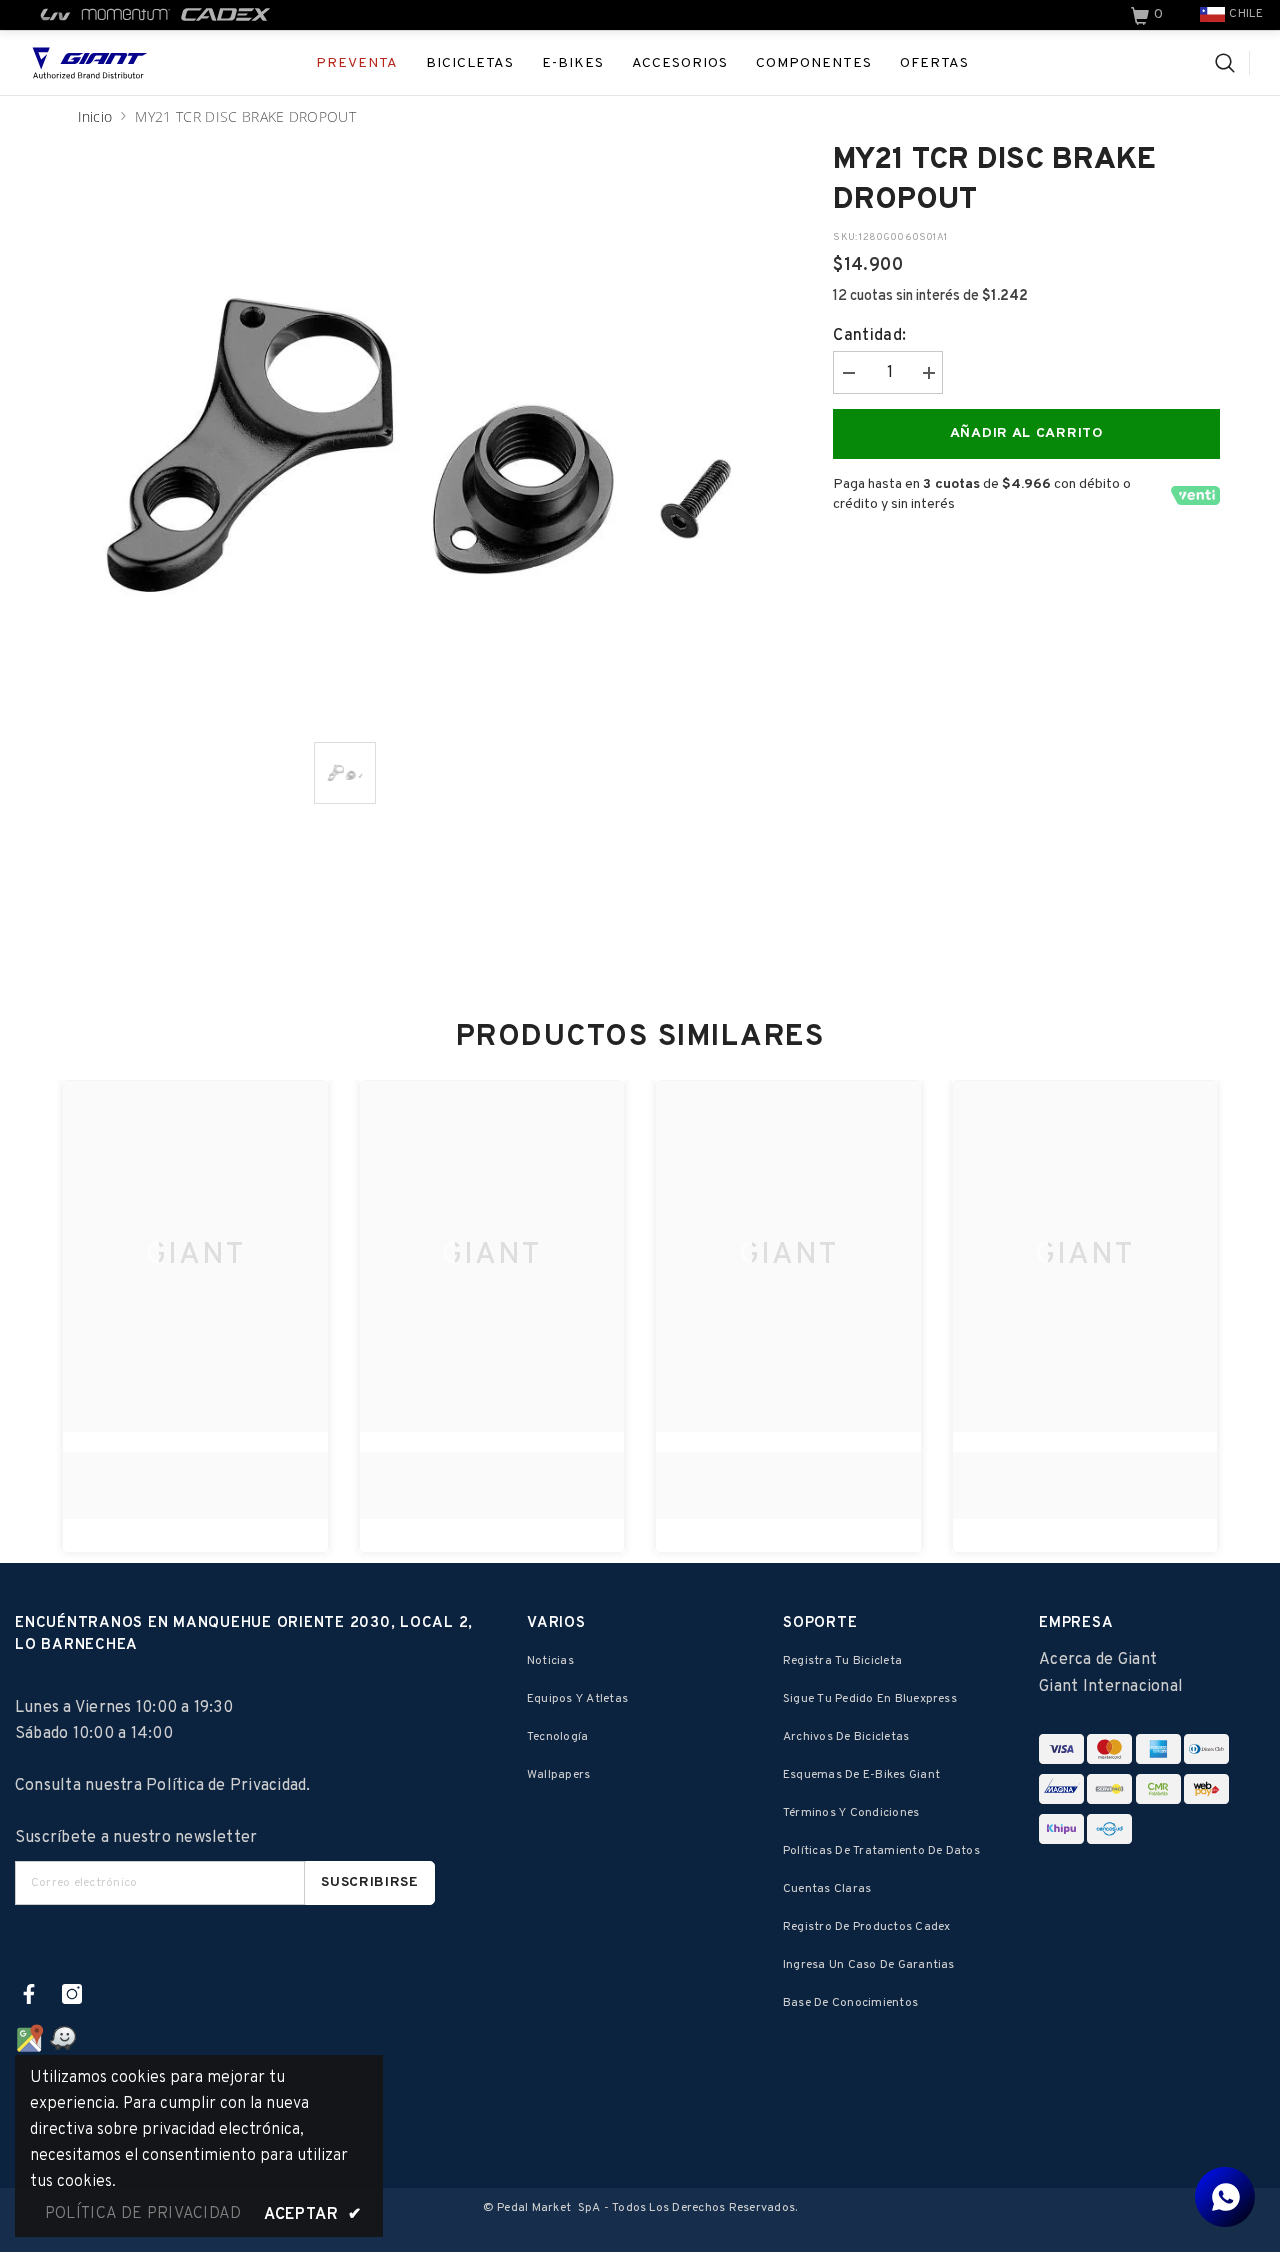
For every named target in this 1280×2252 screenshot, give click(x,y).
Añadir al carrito (1027, 433)
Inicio (95, 116)
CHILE (1246, 14)
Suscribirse (370, 1882)
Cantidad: (869, 336)
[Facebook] (29, 1994)
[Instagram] (72, 1994)
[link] (1149, 15)
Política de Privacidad (226, 1786)
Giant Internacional (1111, 1687)
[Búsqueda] (1232, 63)
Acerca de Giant (1098, 1660)
